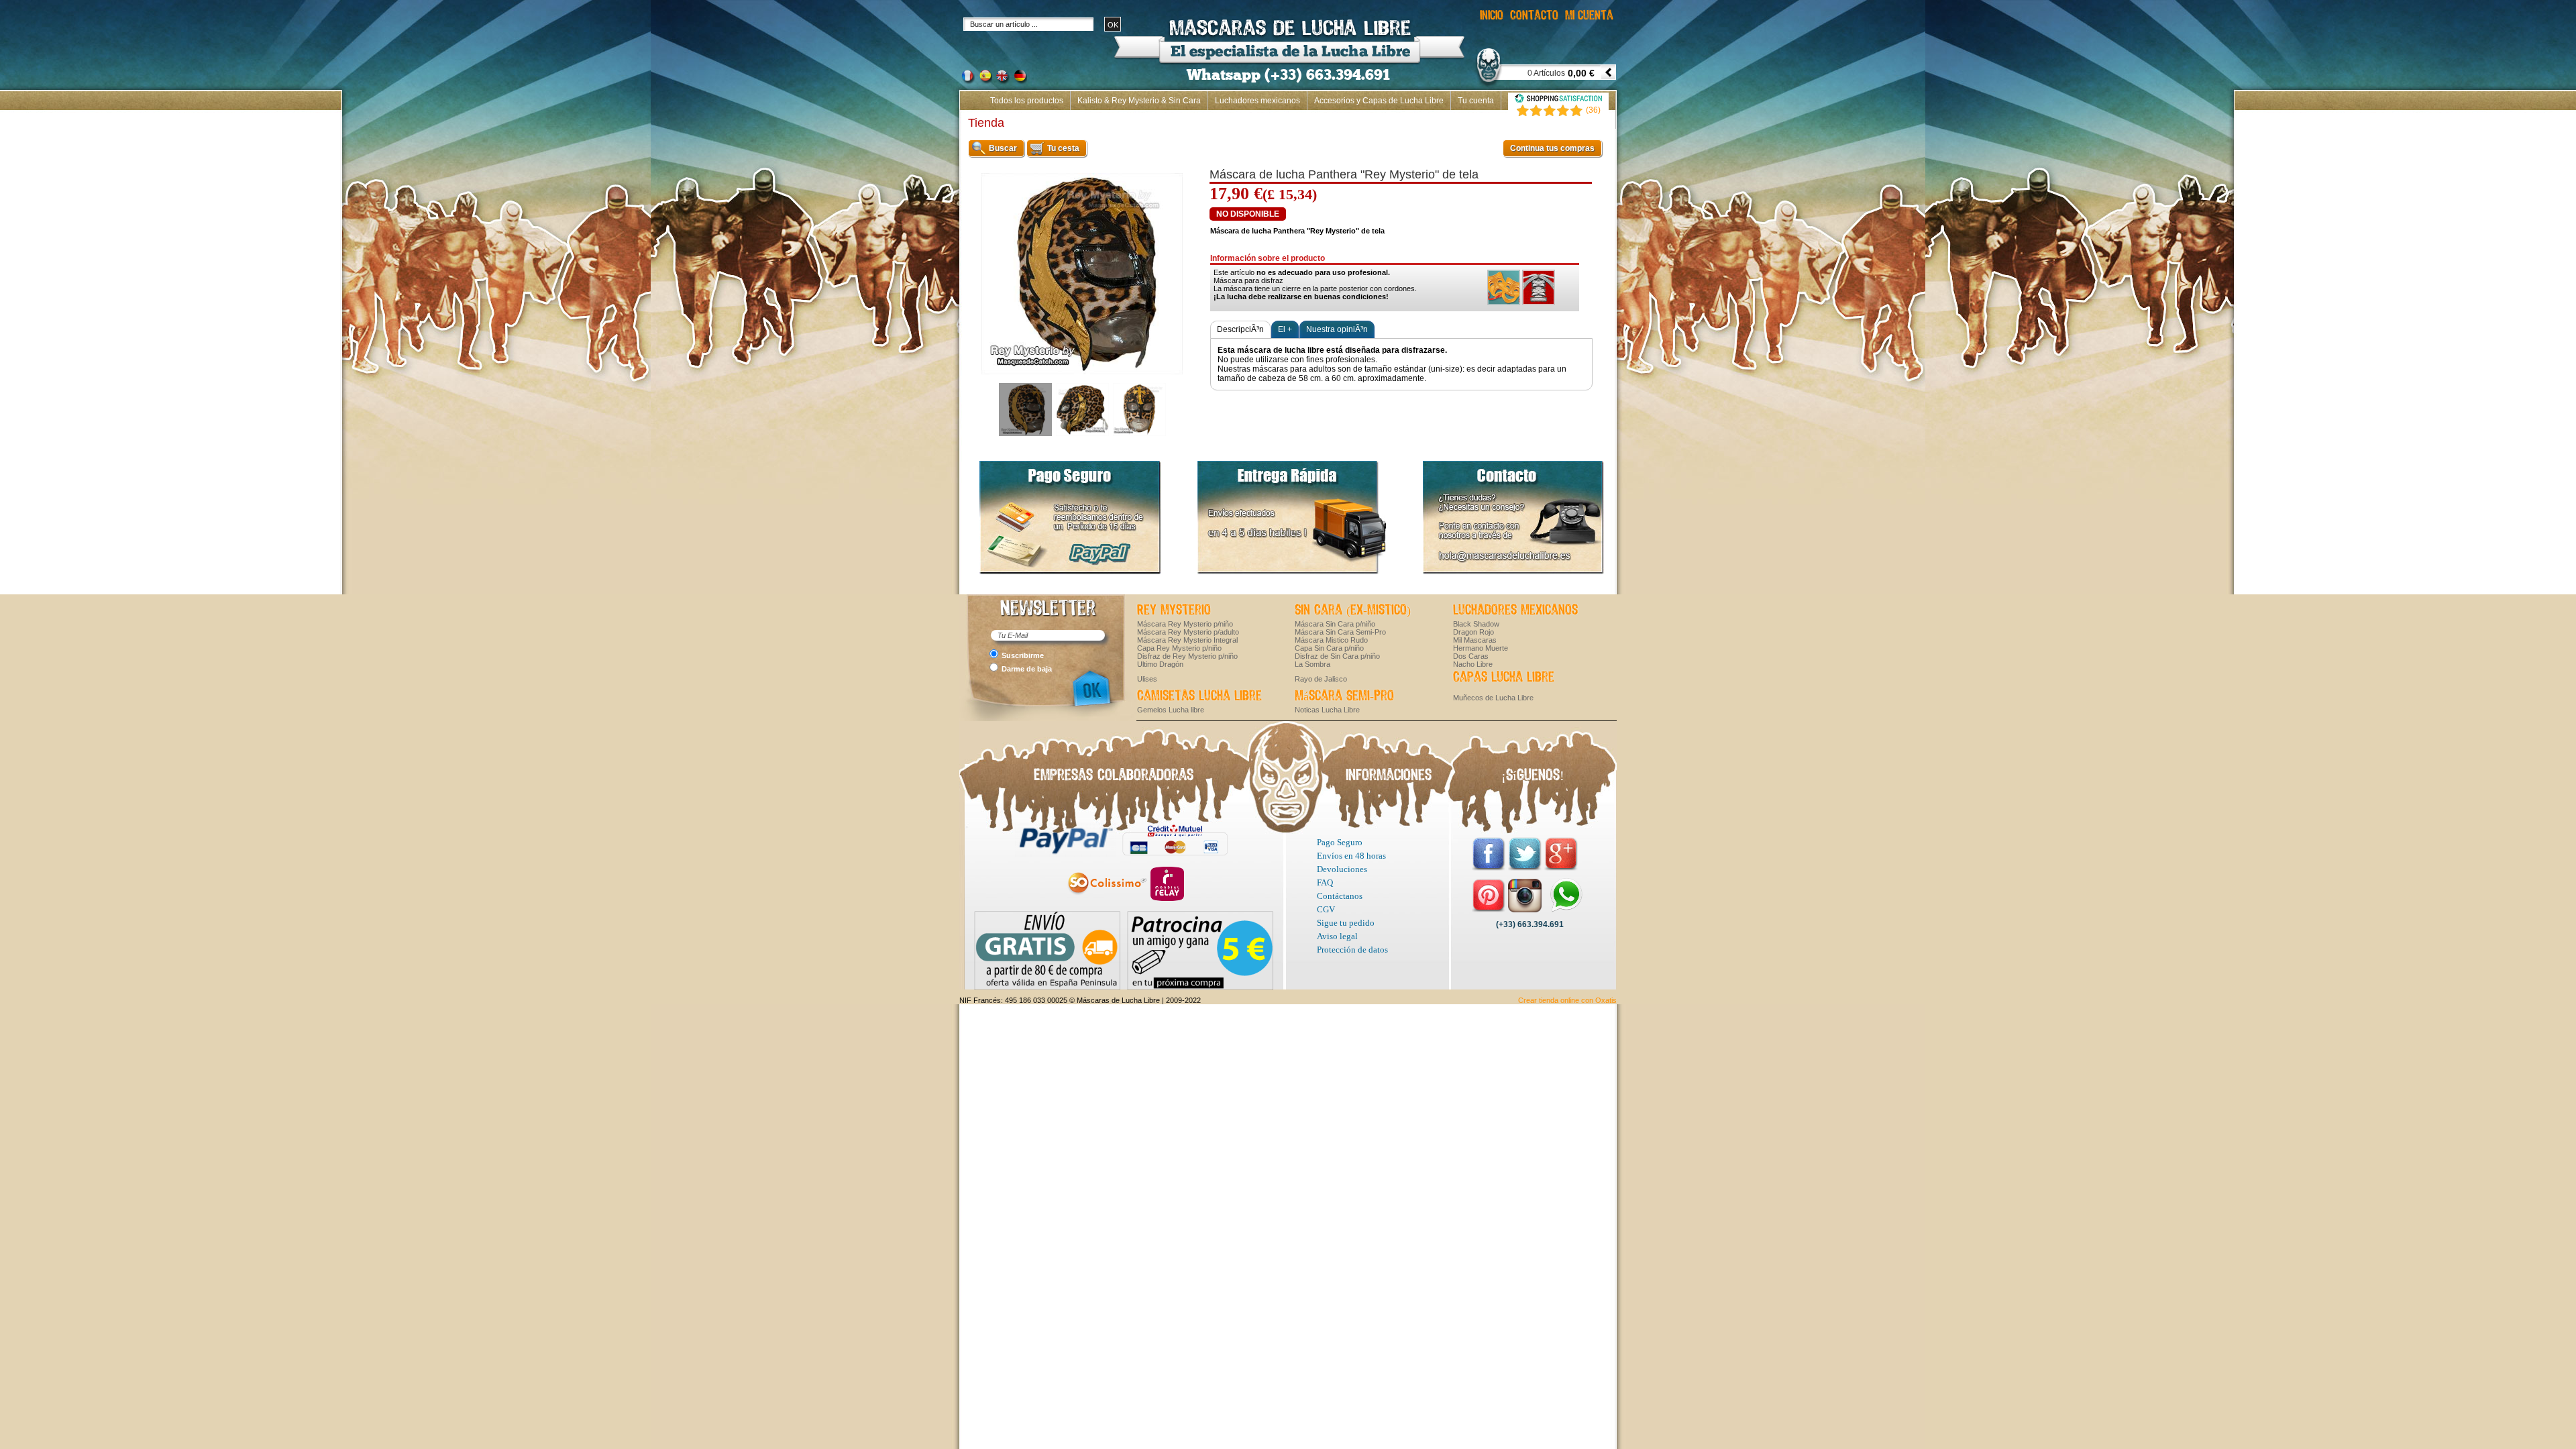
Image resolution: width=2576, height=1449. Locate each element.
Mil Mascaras (1475, 640)
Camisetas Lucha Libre (1199, 696)
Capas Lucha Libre (1504, 678)
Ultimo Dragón (1160, 664)
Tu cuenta (1476, 101)
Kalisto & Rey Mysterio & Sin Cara (1139, 101)
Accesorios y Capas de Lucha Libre (1379, 101)
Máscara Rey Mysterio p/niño (1185, 624)
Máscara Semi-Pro (1344, 696)
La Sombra (1312, 664)
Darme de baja (1027, 669)
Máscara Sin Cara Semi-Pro (1340, 632)
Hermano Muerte (1481, 648)
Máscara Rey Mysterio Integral (1187, 640)
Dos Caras (1471, 656)
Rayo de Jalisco (1321, 679)
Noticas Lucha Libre (1327, 710)
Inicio (1599, 119)
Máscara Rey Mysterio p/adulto (1188, 632)
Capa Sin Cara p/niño (1329, 648)
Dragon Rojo (1473, 632)
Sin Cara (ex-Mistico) (1353, 610)
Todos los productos (1027, 101)
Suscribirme (1023, 655)
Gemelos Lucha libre (1171, 710)
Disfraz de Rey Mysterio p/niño (1187, 656)
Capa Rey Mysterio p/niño (1179, 648)
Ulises (1147, 679)
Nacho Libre (1473, 664)
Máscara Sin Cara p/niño (1335, 624)
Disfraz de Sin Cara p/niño (1337, 656)
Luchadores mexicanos (1257, 101)
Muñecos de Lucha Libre (1493, 698)
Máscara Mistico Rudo (1331, 640)
